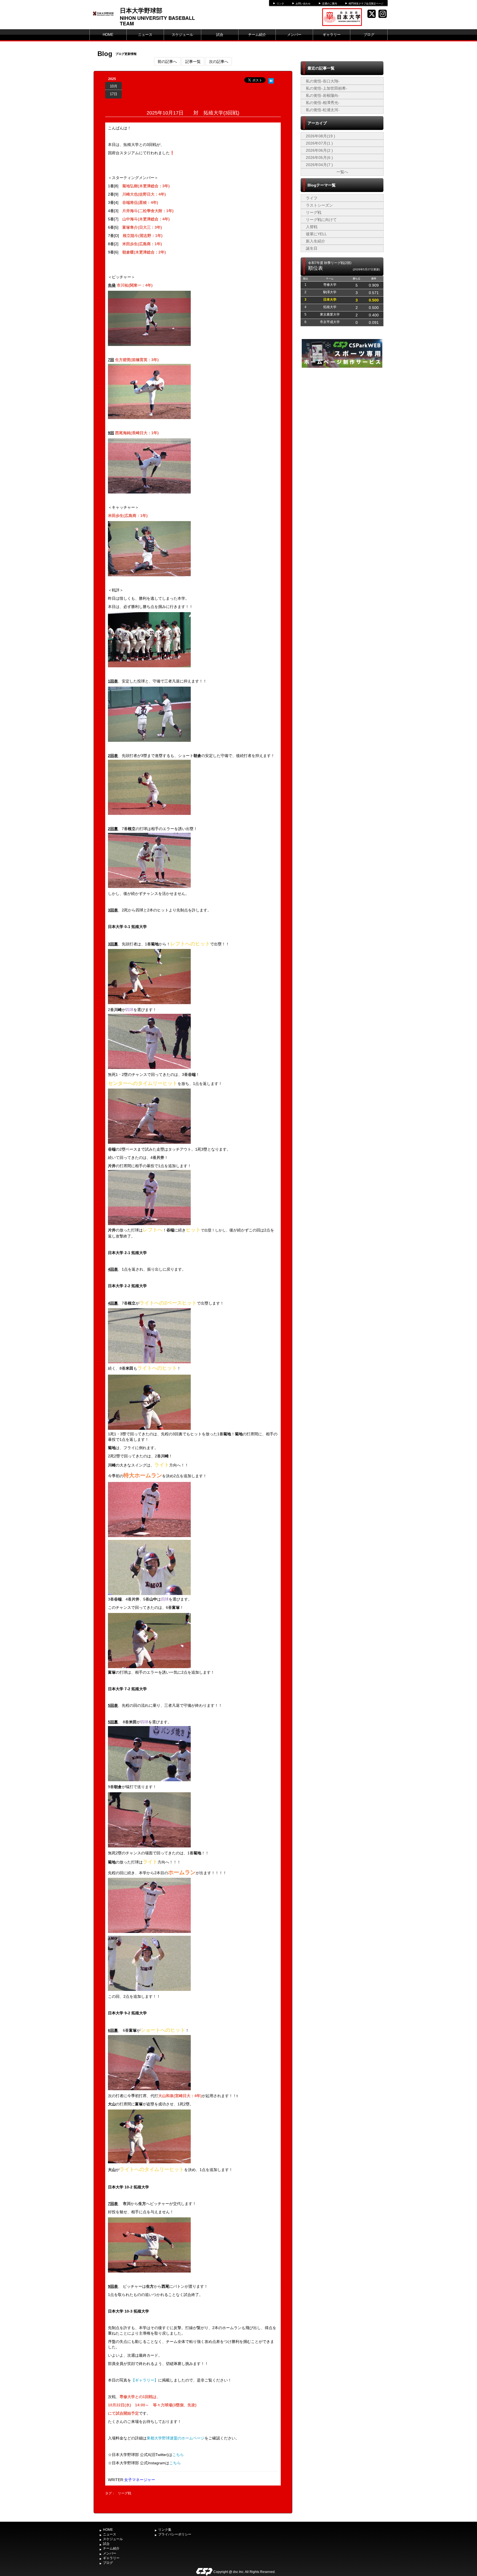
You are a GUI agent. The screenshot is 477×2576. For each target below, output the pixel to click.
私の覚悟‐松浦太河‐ (323, 110)
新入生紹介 (316, 241)
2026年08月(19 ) (320, 136)
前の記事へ (167, 61)
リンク (280, 4)
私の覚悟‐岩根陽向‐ (323, 95)
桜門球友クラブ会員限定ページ (366, 4)
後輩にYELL (316, 234)
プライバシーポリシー (175, 2534)
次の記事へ (219, 61)
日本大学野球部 (141, 10)
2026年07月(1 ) (319, 143)
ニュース (145, 35)
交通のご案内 (330, 4)
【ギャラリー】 (145, 2380)
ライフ (312, 198)
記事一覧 (193, 61)
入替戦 (312, 227)
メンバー (294, 35)
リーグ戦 (124, 2493)
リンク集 (165, 2530)
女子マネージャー (140, 2480)
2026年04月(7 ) (319, 165)
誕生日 (312, 248)
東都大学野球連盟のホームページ (176, 2438)
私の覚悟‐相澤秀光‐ (323, 103)
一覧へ (342, 172)
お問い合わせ (303, 4)
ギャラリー (332, 35)
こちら (178, 2455)
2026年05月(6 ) (319, 158)
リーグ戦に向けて (321, 220)
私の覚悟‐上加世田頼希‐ (327, 88)
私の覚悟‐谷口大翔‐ (323, 81)
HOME (108, 35)
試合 (220, 35)
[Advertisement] (342, 410)
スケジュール (182, 35)
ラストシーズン (319, 205)
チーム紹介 (257, 35)
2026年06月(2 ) (319, 150)
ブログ (369, 35)
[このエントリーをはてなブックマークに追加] (271, 80)
